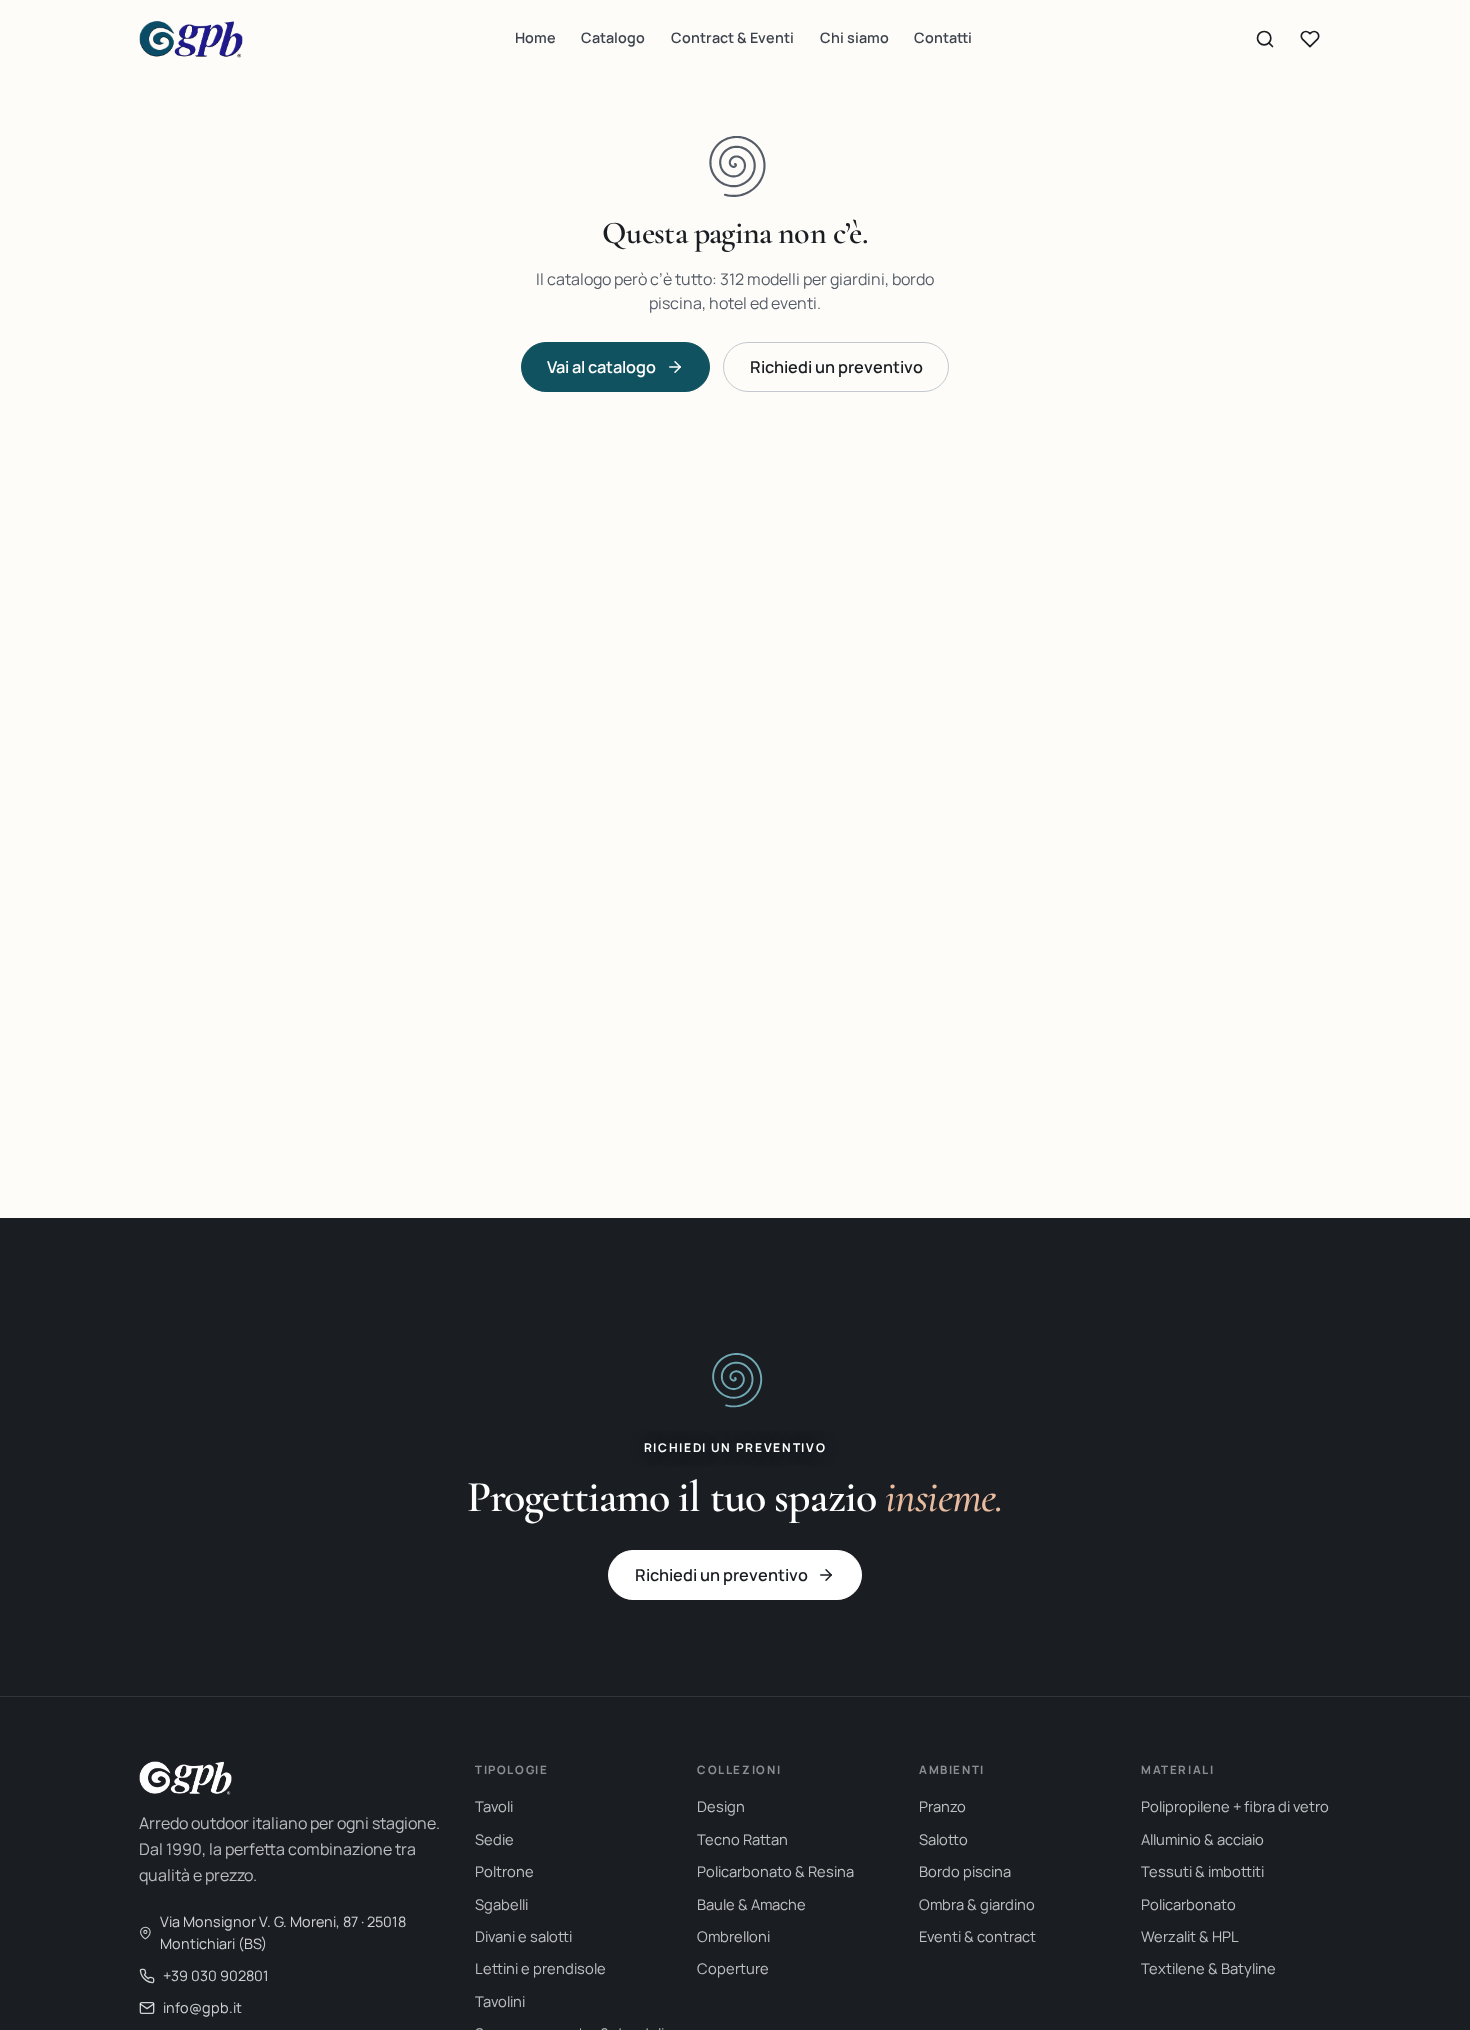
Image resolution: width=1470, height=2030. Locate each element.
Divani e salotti (523, 1936)
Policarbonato (1188, 1904)
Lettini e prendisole (540, 1968)
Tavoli (494, 1806)
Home (535, 37)
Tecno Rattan (742, 1839)
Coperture (733, 1968)
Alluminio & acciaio (1202, 1839)
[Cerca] (1265, 39)
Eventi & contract (977, 1936)
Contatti (943, 37)
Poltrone (504, 1871)
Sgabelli (501, 1904)
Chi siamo (854, 37)
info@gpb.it (202, 2007)
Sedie (494, 1839)
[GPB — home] (191, 39)
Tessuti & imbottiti (1202, 1871)
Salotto (943, 1839)
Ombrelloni (733, 1936)
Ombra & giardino (977, 1904)
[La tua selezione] (1310, 39)
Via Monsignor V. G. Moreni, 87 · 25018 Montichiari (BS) (283, 1932)
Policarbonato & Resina (775, 1871)
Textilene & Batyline (1208, 1968)
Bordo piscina (965, 1871)
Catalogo (613, 37)
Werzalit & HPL (1190, 1936)
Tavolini (500, 2001)
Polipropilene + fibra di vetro (1235, 1806)
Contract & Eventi (732, 37)
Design (721, 1806)
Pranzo (942, 1806)
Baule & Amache (751, 1904)
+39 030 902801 (216, 1975)
